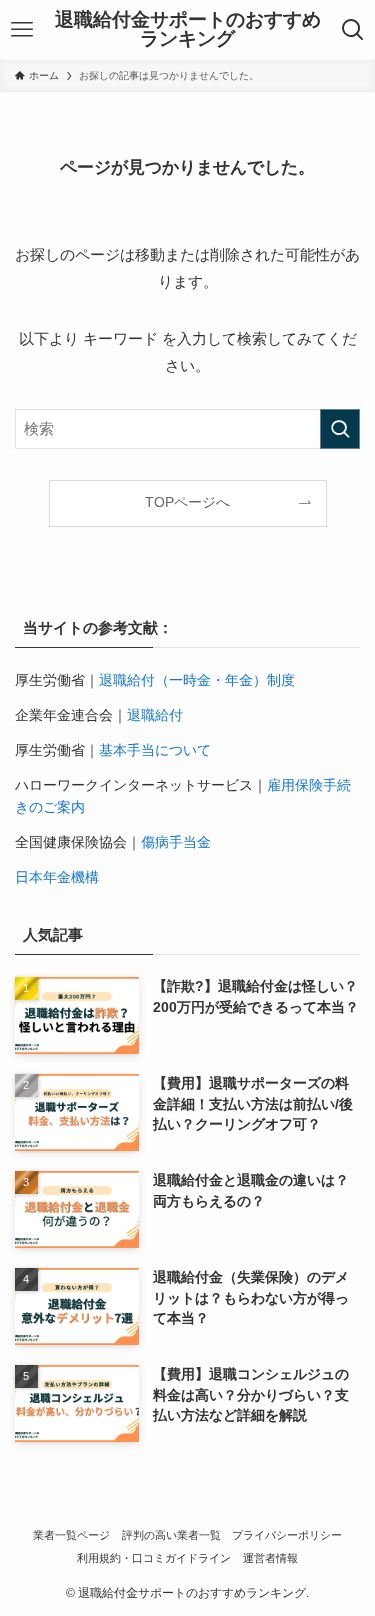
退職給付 (155, 715)
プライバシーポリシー (287, 1535)
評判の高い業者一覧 (171, 1535)
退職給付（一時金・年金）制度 (197, 680)
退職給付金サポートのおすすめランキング (188, 30)
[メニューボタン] (22, 30)
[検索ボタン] (352, 30)
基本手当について (155, 750)
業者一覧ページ (71, 1535)
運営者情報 (270, 1558)
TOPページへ (187, 502)
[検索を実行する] (340, 429)
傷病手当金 (176, 842)
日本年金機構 (57, 877)
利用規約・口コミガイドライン (154, 1558)
